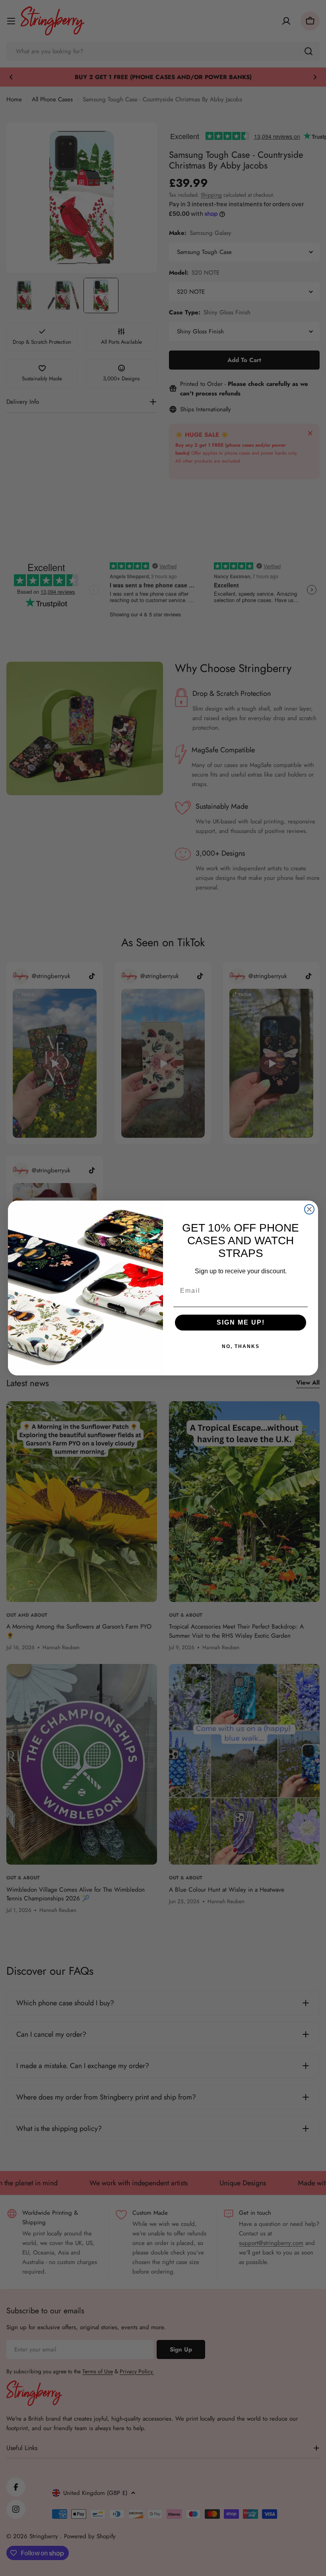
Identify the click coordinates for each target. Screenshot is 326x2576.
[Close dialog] (309, 1209)
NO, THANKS (241, 1346)
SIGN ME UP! (241, 1322)
